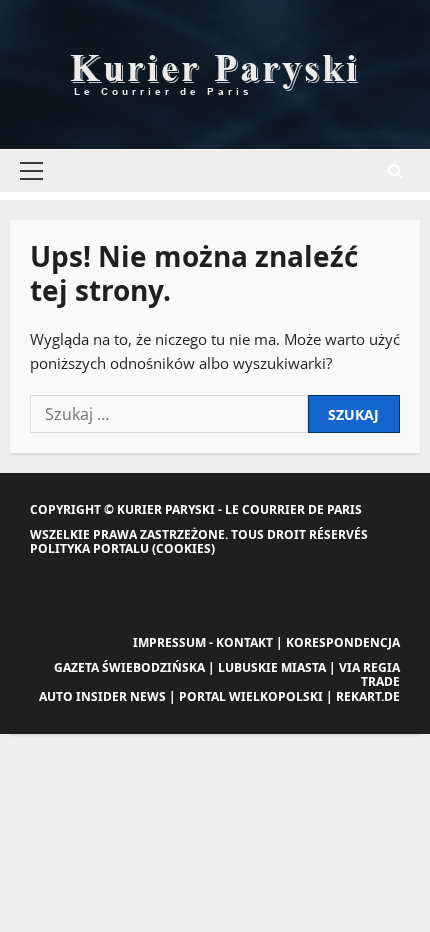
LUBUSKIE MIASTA (272, 667)
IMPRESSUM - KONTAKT (203, 642)
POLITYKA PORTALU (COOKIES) (122, 548)
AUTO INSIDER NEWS (102, 696)
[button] (31, 171)
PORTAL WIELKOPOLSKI (251, 696)
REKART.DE (368, 696)
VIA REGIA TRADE (369, 674)
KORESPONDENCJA (343, 642)
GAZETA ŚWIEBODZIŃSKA (129, 667)
